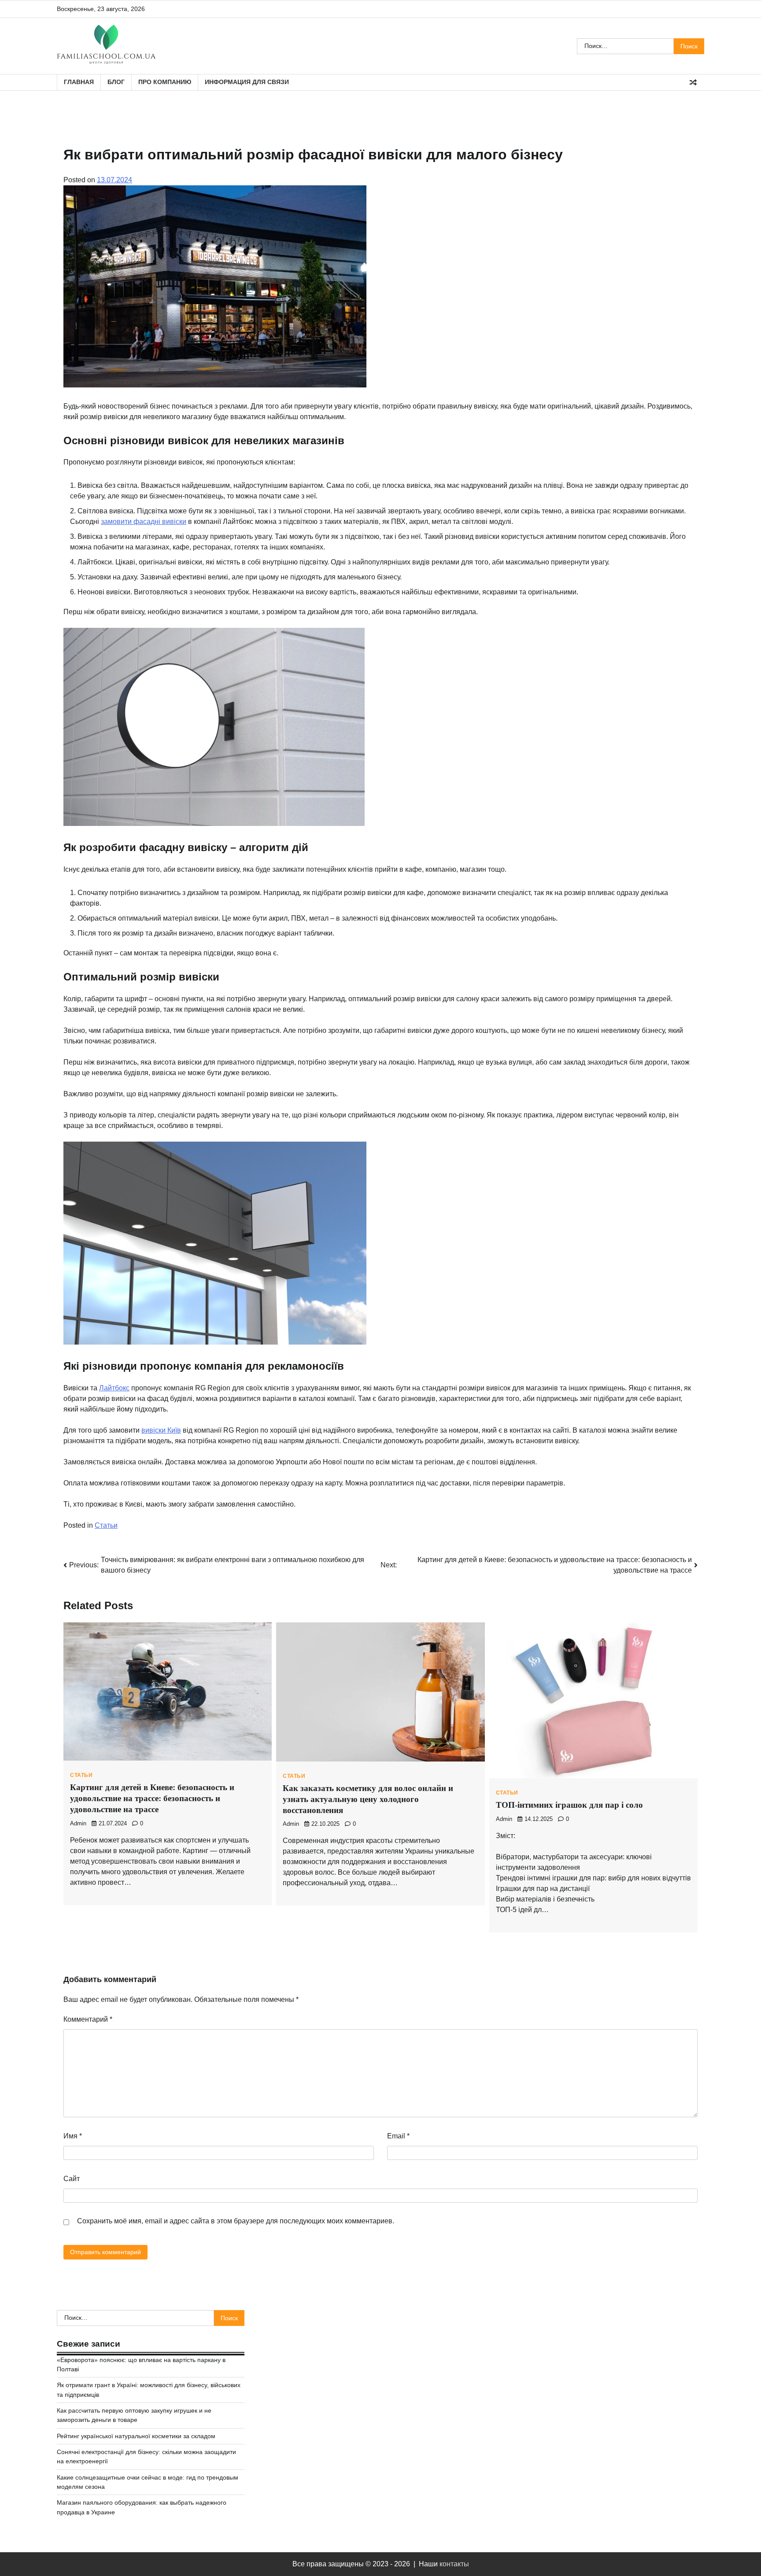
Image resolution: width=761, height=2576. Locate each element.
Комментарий (88, 2019)
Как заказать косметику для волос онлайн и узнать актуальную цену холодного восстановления (368, 1799)
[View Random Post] (693, 82)
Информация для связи (247, 82)
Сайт (72, 2179)
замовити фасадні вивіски (144, 521)
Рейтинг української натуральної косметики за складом (136, 2436)
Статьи (106, 1525)
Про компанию (165, 82)
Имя (73, 2136)
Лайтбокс (114, 1388)
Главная (79, 82)
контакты (454, 2564)
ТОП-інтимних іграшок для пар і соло (569, 1805)
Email (398, 2136)
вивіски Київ (161, 1430)
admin (78, 1824)
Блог (116, 82)
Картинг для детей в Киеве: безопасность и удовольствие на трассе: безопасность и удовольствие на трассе (152, 1798)
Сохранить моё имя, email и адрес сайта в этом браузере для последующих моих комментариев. (236, 2221)
